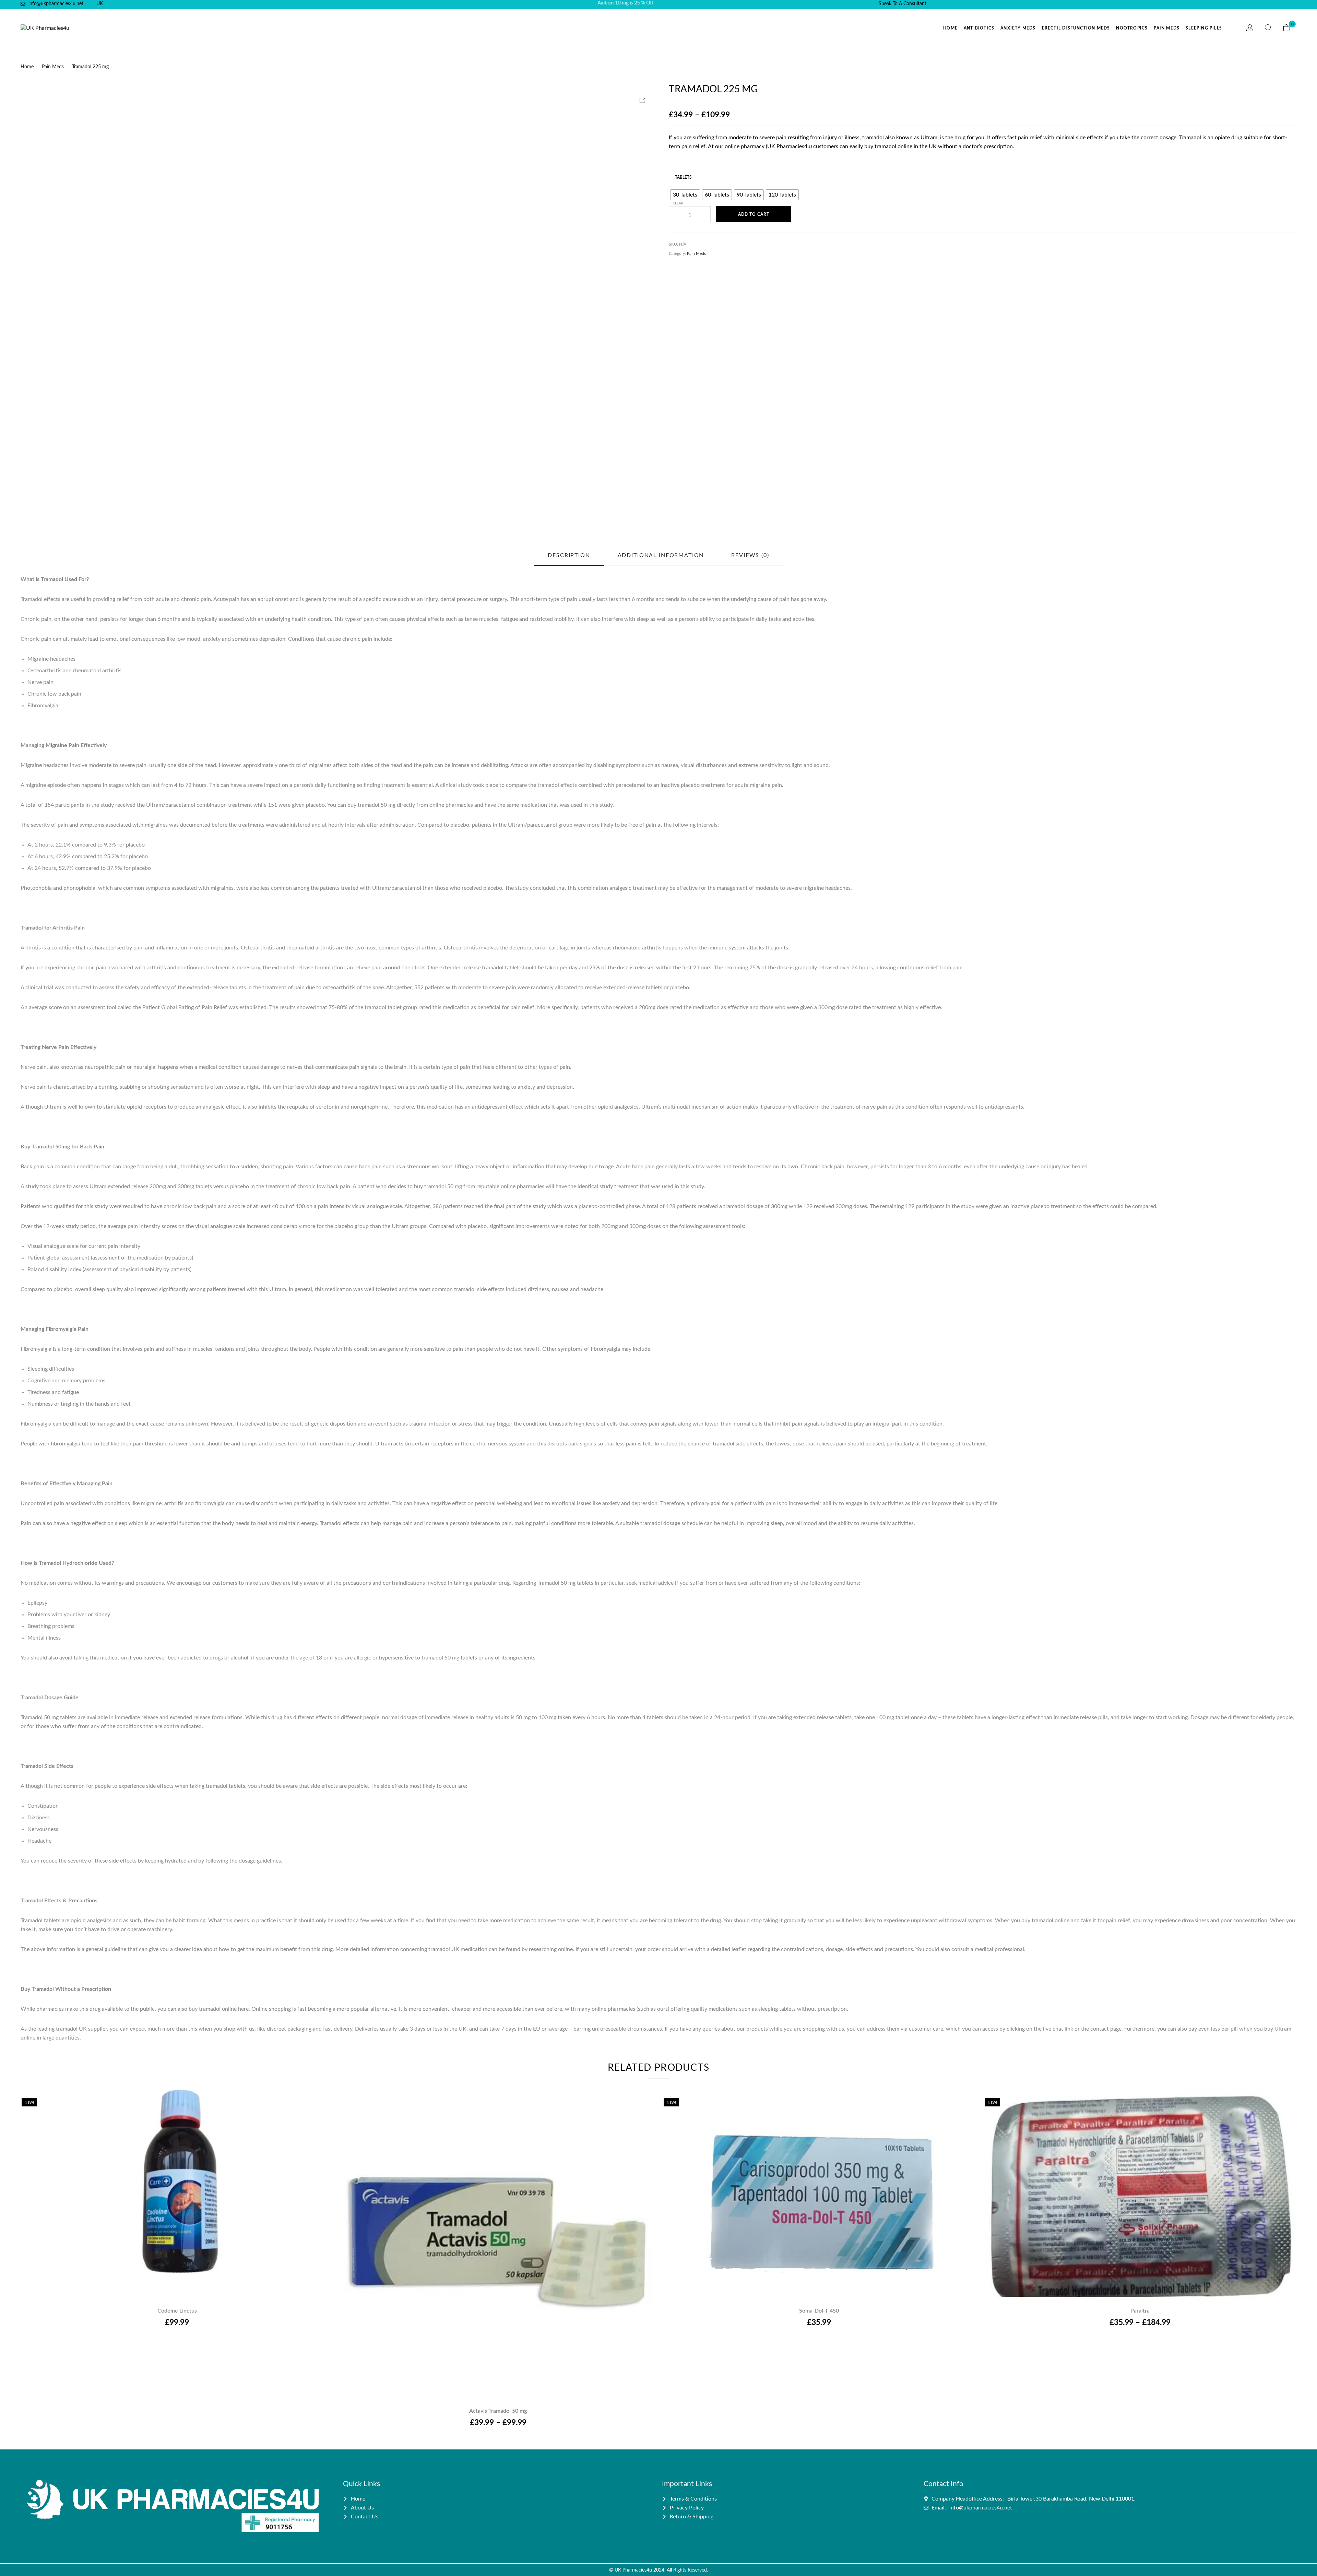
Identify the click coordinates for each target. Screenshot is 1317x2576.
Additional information (661, 555)
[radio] (685, 195)
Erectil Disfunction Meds (1076, 28)
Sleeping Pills (1204, 28)
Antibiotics (979, 28)
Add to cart (754, 214)
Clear (678, 203)
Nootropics (1132, 28)
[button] (177, 2185)
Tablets (683, 177)
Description (569, 555)
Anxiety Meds (1018, 28)
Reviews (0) (750, 555)
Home (950, 28)
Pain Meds (1167, 28)
